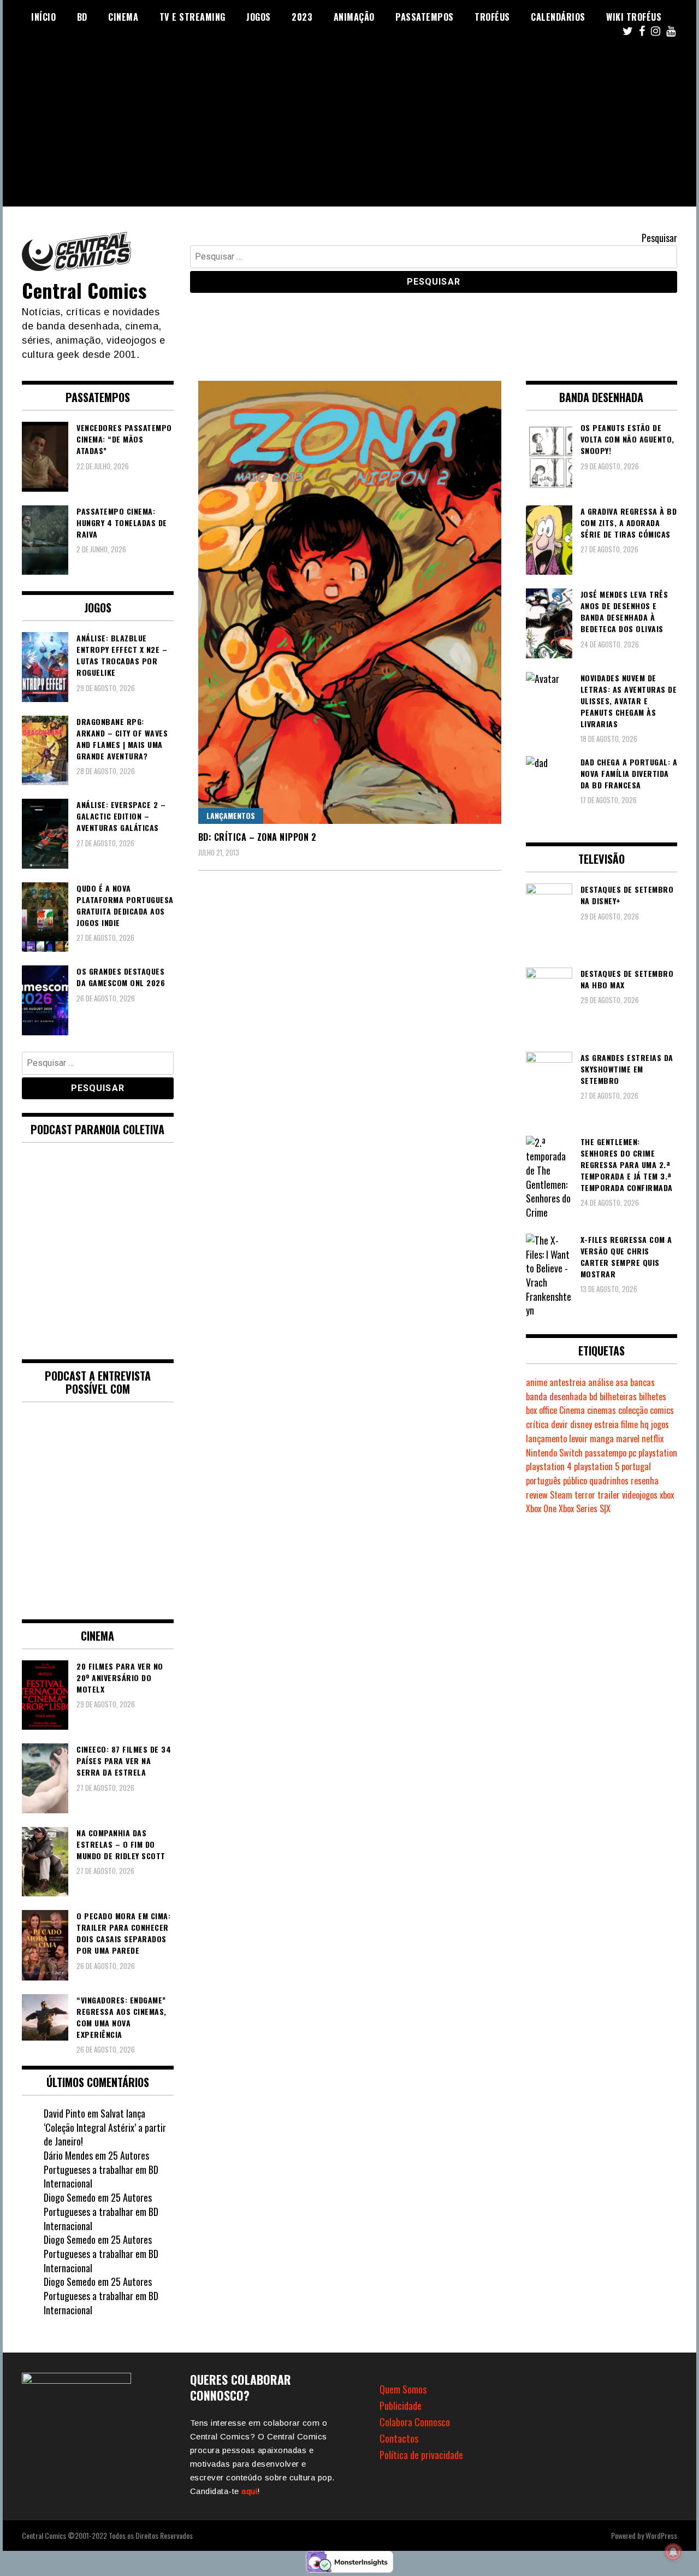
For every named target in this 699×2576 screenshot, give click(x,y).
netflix (653, 1439)
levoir (578, 1439)
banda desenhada (556, 1396)
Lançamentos (231, 815)
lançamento (546, 1439)
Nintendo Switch (554, 1453)
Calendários (558, 17)
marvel (628, 1439)
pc (632, 1453)
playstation (658, 1453)
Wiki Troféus (634, 17)
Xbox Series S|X (585, 1508)
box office (541, 1410)
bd (593, 1396)
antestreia (568, 1382)
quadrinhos (609, 1481)
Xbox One (541, 1508)
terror (585, 1495)
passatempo (606, 1453)
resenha (645, 1481)
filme (629, 1424)
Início (43, 17)
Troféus (492, 17)
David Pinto (64, 2113)
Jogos (259, 17)
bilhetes (653, 1396)
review (537, 1495)
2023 (302, 17)
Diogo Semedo (70, 2197)
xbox (667, 1495)
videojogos (640, 1495)
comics (662, 1410)
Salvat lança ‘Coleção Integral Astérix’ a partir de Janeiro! (105, 2127)
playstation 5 (597, 1466)
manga (602, 1439)
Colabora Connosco (415, 2422)
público (575, 1481)
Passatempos (425, 17)
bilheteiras (618, 1396)
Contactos (399, 2438)
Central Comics (84, 290)
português (543, 1481)
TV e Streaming (192, 17)
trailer (609, 1495)
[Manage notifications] (673, 2552)
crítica (537, 1424)
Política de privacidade (421, 2455)
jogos (660, 1424)
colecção (633, 1410)
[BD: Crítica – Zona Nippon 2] (350, 602)
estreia (606, 1424)
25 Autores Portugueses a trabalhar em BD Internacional (101, 2169)
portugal (636, 1466)
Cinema (123, 17)
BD (82, 17)
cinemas (602, 1410)
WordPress (661, 2535)
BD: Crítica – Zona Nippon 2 (257, 837)
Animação (354, 17)
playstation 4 (549, 1466)
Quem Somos (403, 2389)
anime (537, 1382)
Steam (561, 1495)
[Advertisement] (349, 130)
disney (581, 1424)
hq (644, 1424)
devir (559, 1424)
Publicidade (401, 2406)
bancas (642, 1382)
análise (601, 1382)
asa (622, 1382)
